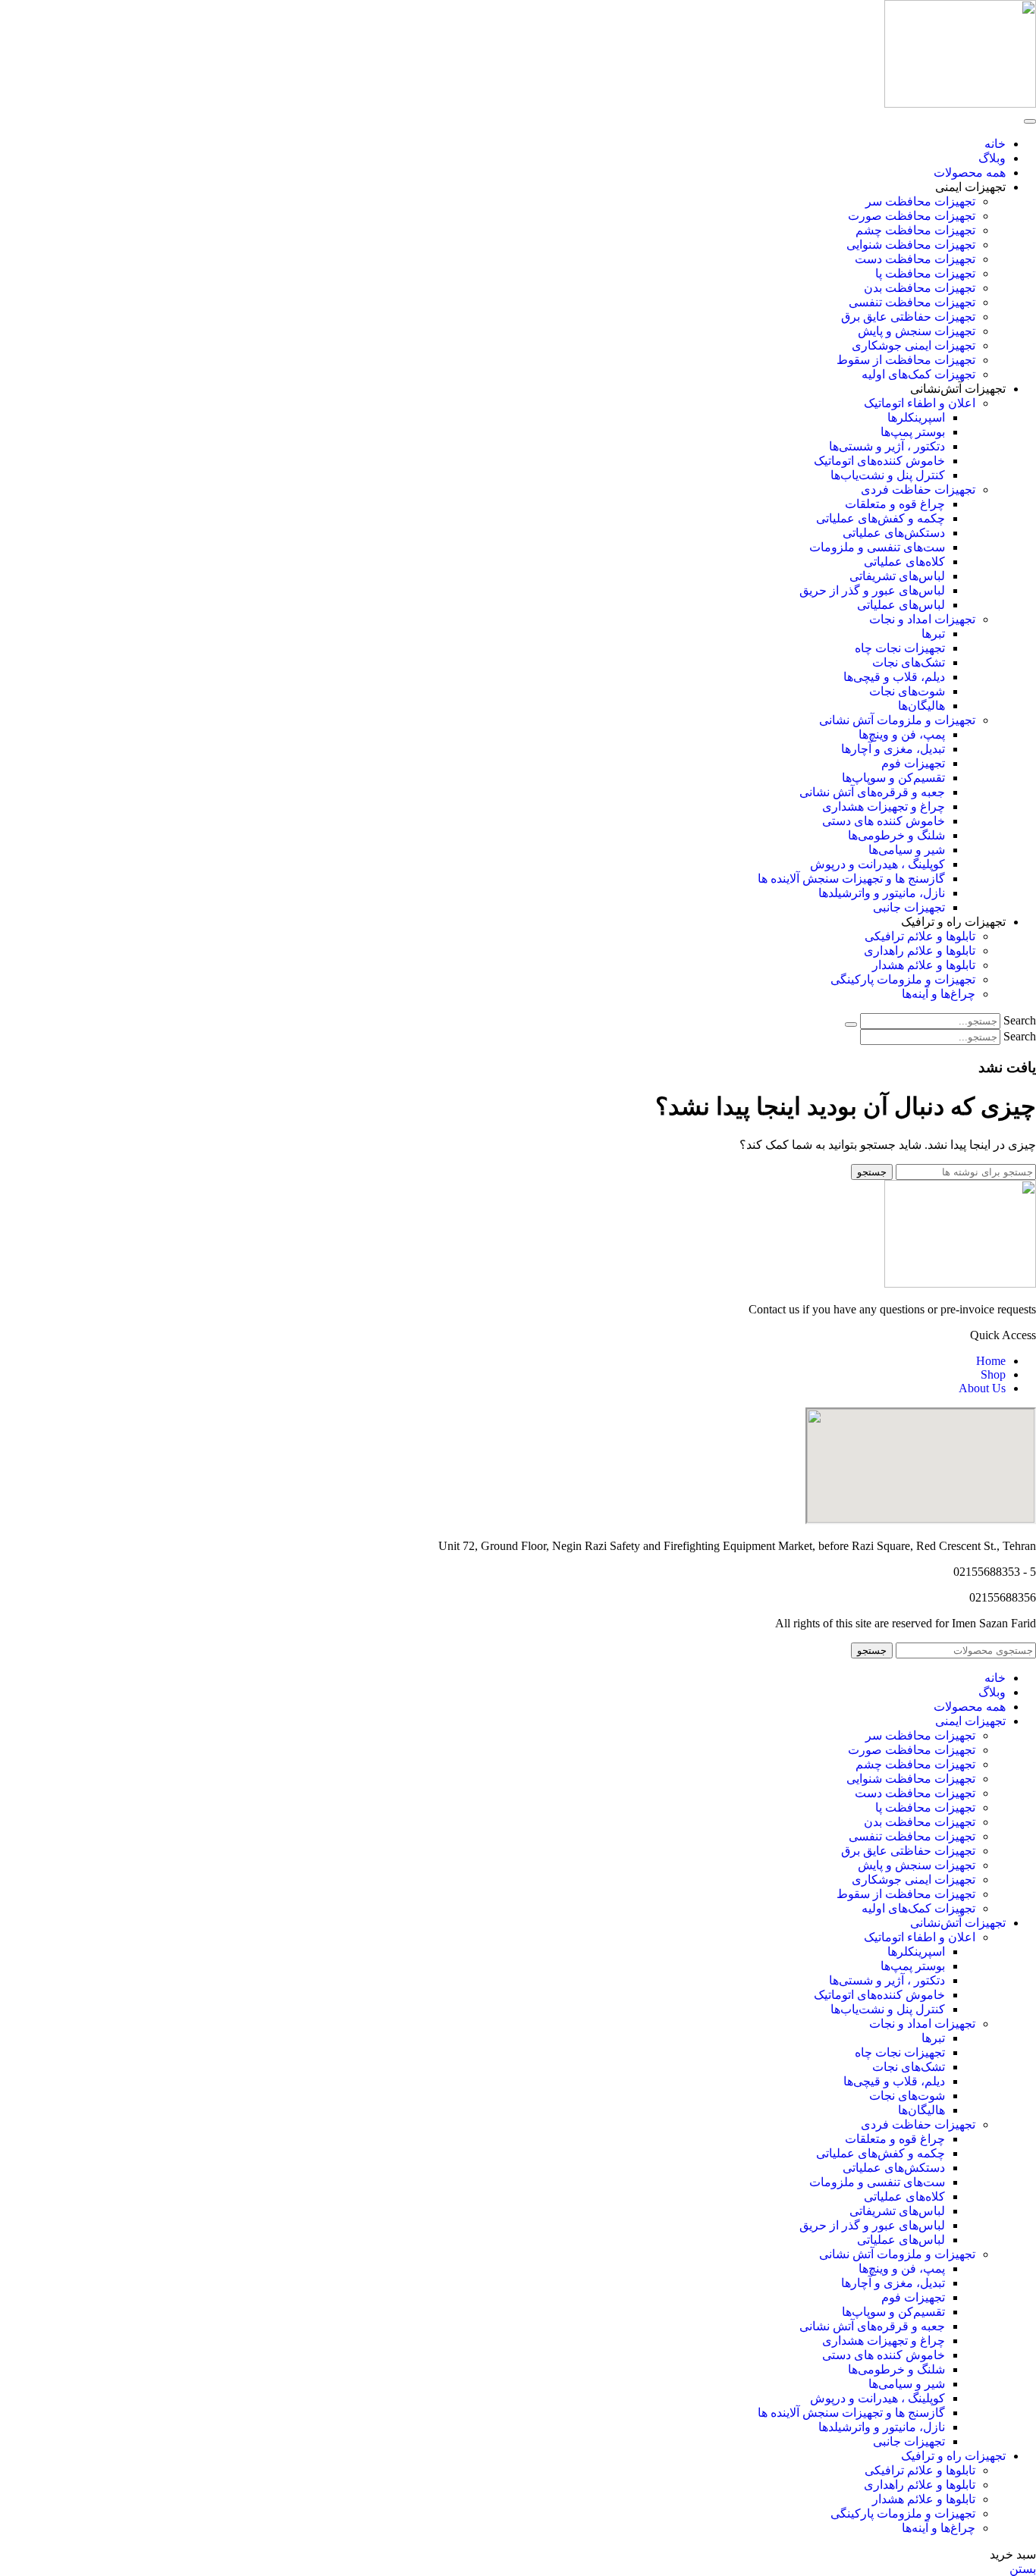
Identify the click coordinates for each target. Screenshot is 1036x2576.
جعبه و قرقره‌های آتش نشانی (872, 792)
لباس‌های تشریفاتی (897, 576)
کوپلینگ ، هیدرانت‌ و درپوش (877, 864)
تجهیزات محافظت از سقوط (906, 360)
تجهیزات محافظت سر (920, 201)
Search (1020, 1020)
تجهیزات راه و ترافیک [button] (953, 922)
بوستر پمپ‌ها (913, 432)
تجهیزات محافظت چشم (915, 230)
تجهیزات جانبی (909, 907)
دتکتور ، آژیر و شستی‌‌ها (887, 446)
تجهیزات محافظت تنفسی (912, 302)
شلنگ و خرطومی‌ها (896, 835)
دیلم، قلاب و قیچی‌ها (894, 677)
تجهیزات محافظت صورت (912, 216)
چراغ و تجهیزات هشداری (884, 806)
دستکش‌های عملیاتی (894, 533)
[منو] (1030, 121)
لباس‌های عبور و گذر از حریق (872, 590)
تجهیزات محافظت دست (915, 259)
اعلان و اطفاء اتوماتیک (920, 403)
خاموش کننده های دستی (884, 821)
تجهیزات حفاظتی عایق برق (908, 317)
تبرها (933, 634)
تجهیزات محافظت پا (925, 273)
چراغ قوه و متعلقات (895, 504)
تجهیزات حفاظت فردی (918, 489)
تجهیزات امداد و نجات (922, 619)
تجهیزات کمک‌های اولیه (918, 374)
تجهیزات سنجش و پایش (917, 331)
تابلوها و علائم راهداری (920, 951)
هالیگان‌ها (921, 706)
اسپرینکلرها (916, 417)
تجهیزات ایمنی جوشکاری (914, 345)
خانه (995, 144)
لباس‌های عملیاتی (901, 605)
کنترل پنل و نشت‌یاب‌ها (888, 475)
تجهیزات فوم (913, 763)
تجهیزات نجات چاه (900, 648)
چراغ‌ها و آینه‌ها (939, 994)
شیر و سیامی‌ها (907, 850)
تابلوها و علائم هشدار (924, 965)
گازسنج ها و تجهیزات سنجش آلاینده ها (851, 879)
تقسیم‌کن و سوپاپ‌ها (893, 778)
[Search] (851, 1024)
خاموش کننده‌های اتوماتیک (879, 461)
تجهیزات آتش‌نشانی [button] (958, 389)
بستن (1023, 2569)
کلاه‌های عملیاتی (904, 562)
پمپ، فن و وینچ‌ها (902, 734)
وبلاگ (992, 158)
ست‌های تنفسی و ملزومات (877, 547)
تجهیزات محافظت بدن (920, 288)
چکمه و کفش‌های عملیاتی (881, 518)
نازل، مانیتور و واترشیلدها (882, 893)
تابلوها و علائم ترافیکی (920, 936)
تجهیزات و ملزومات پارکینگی (903, 979)
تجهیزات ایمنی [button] (970, 187)
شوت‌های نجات (907, 691)
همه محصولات (970, 173)
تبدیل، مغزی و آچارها (893, 749)
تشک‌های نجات (909, 662)
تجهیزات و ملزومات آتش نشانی (897, 720)
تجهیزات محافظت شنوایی (911, 245)
